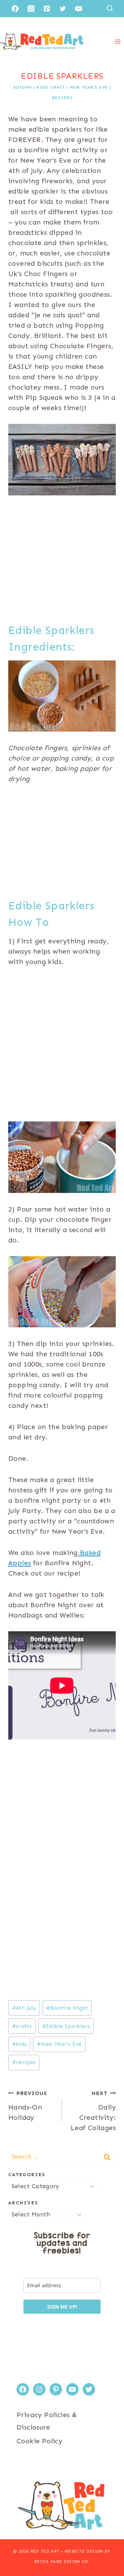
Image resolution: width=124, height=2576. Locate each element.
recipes (24, 2062)
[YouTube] (79, 9)
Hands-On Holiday (28, 2106)
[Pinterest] (47, 9)
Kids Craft (51, 87)
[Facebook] (15, 9)
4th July (24, 2008)
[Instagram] (31, 9)
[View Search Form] (110, 8)
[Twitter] (63, 9)
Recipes (62, 98)
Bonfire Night (67, 2008)
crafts (22, 2026)
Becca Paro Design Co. (62, 2562)
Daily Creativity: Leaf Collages (93, 2111)
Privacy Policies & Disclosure (47, 2421)
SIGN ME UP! (62, 2307)
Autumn (22, 87)
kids (19, 2044)
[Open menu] (118, 41)
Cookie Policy (39, 2441)
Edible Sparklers (66, 2026)
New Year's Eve (89, 87)
